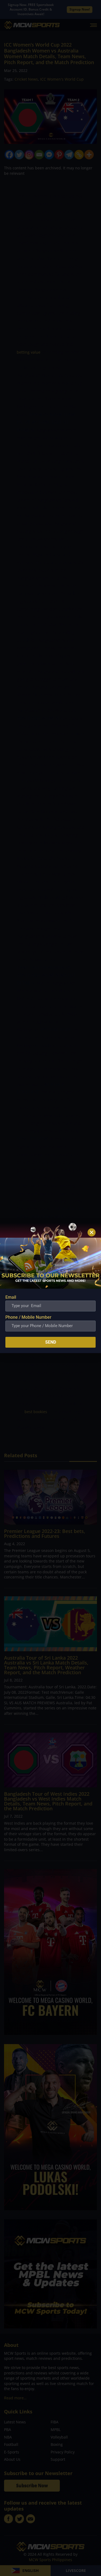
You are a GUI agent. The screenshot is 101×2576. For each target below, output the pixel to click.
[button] (92, 1232)
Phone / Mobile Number (28, 1317)
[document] (50, 1288)
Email (11, 1297)
